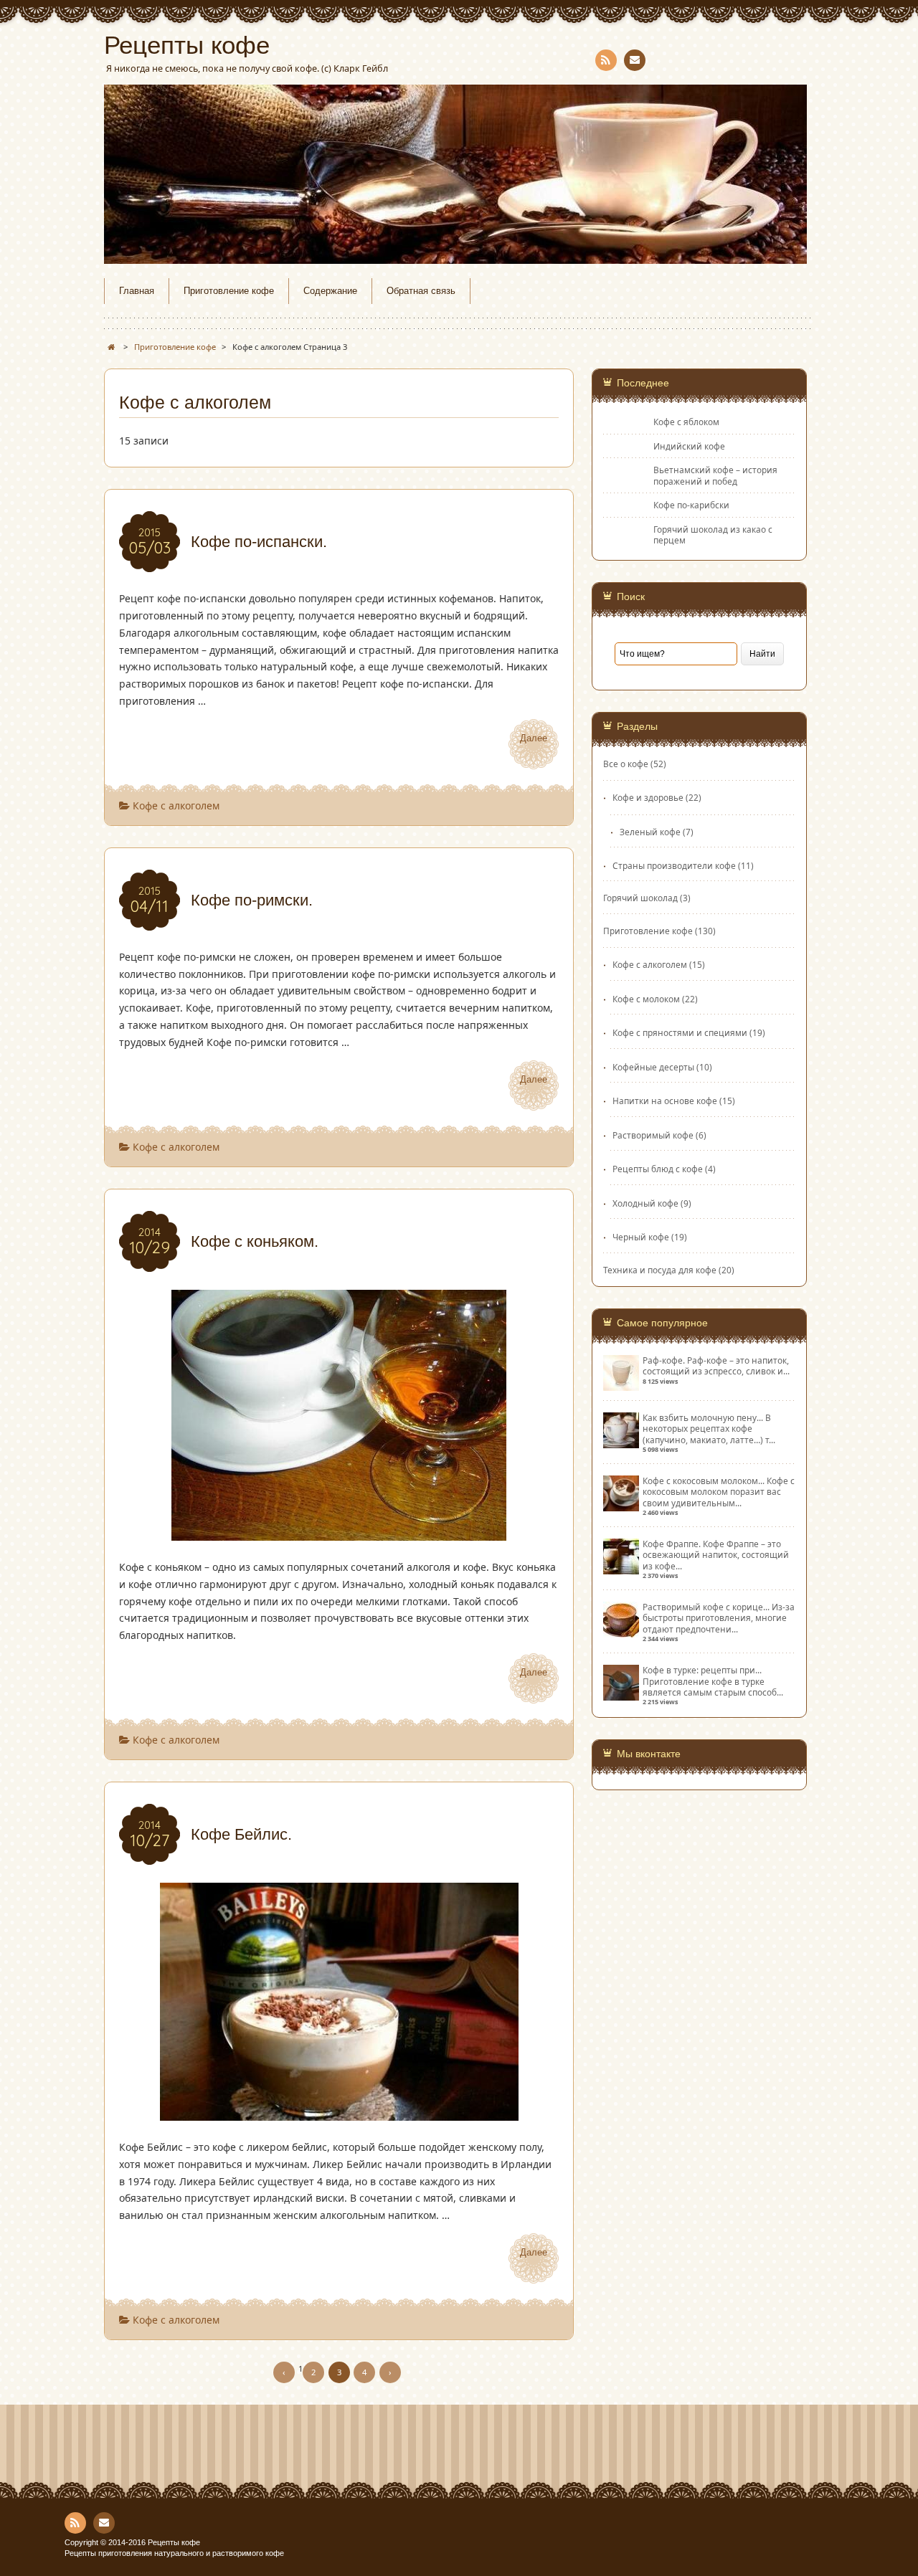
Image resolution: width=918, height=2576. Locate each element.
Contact (635, 60)
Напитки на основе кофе (665, 1101)
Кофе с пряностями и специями (680, 1032)
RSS (606, 60)
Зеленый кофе (650, 832)
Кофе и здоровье (648, 797)
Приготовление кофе (229, 291)
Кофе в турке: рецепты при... (702, 1670)
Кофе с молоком (646, 999)
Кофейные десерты (653, 1067)
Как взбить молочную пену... (703, 1417)
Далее (534, 738)
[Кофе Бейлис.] (339, 2112)
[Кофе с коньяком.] (339, 1532)
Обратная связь (421, 291)
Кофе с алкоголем (176, 805)
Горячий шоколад (640, 898)
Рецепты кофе (187, 45)
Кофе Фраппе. (672, 1544)
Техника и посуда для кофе (660, 1270)
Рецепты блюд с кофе (658, 1169)
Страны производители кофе (674, 865)
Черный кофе (641, 1237)
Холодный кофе (645, 1203)
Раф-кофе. (664, 1360)
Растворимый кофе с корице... (706, 1607)
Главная (137, 291)
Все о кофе (626, 764)
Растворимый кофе (653, 1135)
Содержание (330, 291)
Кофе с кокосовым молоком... (704, 1481)
